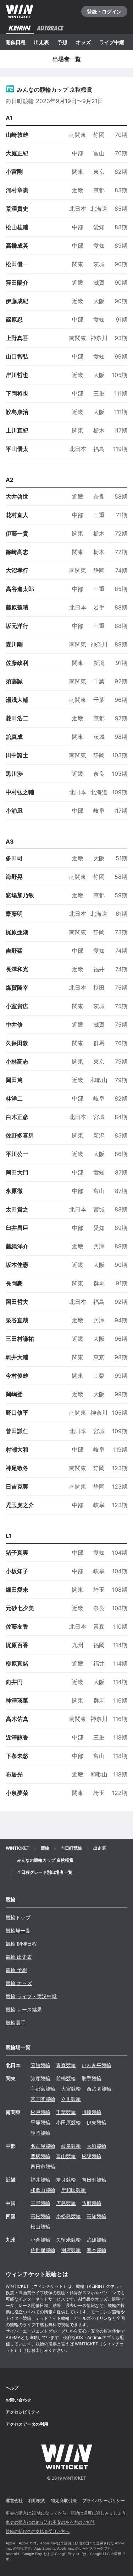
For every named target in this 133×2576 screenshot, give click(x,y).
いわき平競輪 (96, 2065)
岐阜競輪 (71, 2146)
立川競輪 (71, 2099)
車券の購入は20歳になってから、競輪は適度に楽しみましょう (66, 2513)
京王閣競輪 (43, 2099)
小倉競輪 (40, 2240)
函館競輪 (40, 2065)
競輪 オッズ (19, 1983)
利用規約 (37, 2500)
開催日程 (16, 42)
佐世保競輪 (43, 2250)
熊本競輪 (96, 2250)
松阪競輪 (92, 2156)
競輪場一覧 (18, 1930)
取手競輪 (92, 2078)
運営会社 (14, 2500)
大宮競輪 (71, 2089)
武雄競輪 (96, 2240)
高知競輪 (96, 2216)
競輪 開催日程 (21, 1944)
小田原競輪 (68, 2122)
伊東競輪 (96, 2122)
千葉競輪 (66, 2112)
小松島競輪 (68, 2216)
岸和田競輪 (73, 2190)
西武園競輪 (99, 2089)
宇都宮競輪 (43, 2089)
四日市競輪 (43, 2166)
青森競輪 (66, 2065)
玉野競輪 (40, 2203)
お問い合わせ (18, 2400)
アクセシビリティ (23, 2412)
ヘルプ (12, 2388)
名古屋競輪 (43, 2146)
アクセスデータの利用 (27, 2424)
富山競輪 (66, 2156)
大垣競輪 (96, 2146)
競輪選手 (16, 2023)
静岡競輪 (40, 2133)
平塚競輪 (40, 2122)
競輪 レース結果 (24, 2009)
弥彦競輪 (40, 2078)
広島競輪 (66, 2203)
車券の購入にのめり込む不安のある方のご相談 (50, 2522)
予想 (62, 42)
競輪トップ (18, 1917)
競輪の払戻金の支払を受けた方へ (38, 2531)
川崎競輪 (92, 2112)
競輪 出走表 (19, 1957)
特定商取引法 (64, 2500)
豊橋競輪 (40, 2156)
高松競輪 (40, 2216)
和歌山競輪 (43, 2190)
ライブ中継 (112, 42)
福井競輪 (40, 2180)
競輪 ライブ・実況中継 (31, 1996)
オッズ (83, 42)
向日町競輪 (94, 2180)
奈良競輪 (66, 2180)
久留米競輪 (68, 2240)
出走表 (41, 42)
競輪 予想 (16, 1970)
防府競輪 (92, 2203)
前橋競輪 (66, 2078)
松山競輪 (40, 2227)
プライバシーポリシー (104, 2500)
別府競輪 (71, 2250)
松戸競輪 (40, 2112)
